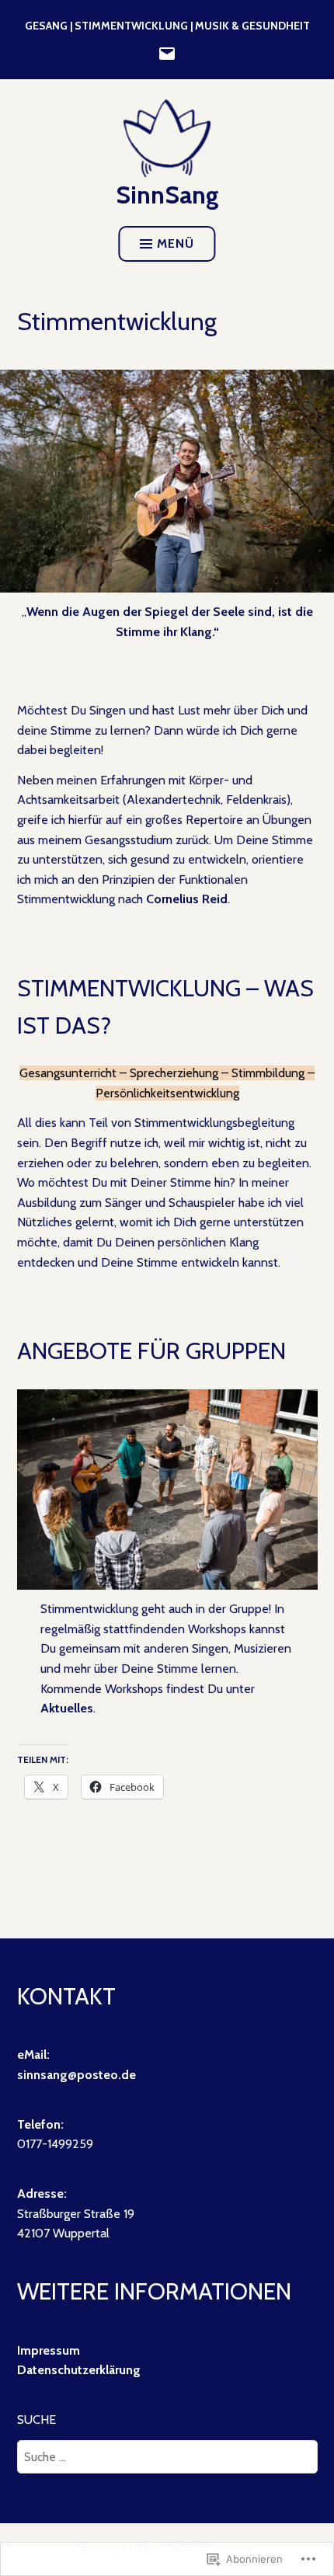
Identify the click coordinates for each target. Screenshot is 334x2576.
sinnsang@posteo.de (77, 2075)
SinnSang (167, 195)
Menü (176, 243)
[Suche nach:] (167, 2457)
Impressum (49, 2350)
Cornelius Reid (187, 899)
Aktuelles (67, 1708)
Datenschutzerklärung (79, 2370)
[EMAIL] (167, 52)
